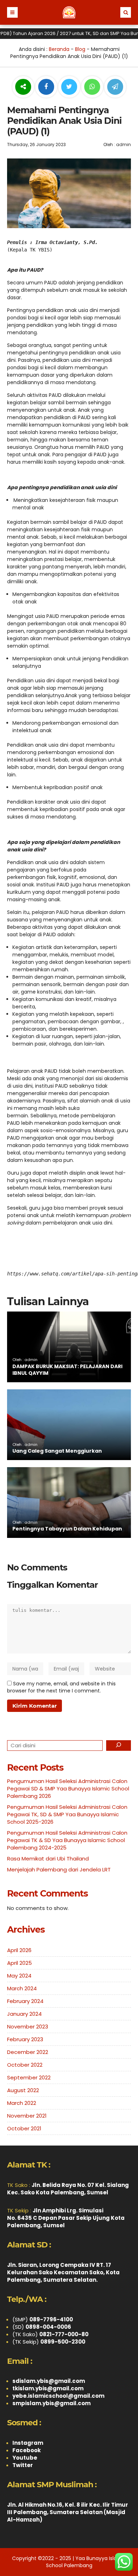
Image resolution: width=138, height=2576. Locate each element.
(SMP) (43, 2319)
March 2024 (22, 1988)
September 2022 (29, 2077)
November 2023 (28, 2027)
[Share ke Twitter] (70, 87)
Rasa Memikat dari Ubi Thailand (48, 1859)
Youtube (25, 2458)
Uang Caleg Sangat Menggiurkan (57, 1451)
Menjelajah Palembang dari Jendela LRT (59, 1869)
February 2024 (25, 2001)
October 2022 (25, 2065)
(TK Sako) (50, 2334)
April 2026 (19, 1950)
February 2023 (25, 2039)
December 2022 (28, 2052)
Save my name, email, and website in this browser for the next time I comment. (61, 1687)
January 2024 (24, 2014)
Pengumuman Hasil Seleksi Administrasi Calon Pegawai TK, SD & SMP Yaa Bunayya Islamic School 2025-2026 (67, 1814)
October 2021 (24, 2128)
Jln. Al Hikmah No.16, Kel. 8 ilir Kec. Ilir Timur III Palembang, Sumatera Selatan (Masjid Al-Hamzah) (68, 2512)
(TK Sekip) (49, 2342)
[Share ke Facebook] (47, 87)
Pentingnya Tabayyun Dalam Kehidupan (67, 1529)
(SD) (42, 2327)
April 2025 (19, 1963)
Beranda (59, 49)
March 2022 (22, 2103)
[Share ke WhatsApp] (92, 88)
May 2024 (19, 1976)
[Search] (119, 1746)
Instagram (28, 2443)
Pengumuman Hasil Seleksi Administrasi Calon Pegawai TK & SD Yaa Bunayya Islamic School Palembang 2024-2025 (67, 1840)
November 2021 (27, 2116)
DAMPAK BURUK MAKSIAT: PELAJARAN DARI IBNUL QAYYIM (67, 1370)
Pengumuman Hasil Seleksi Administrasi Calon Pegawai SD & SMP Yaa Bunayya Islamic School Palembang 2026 (68, 1788)
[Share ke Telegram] (115, 87)
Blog (80, 49)
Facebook (27, 2450)
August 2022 (23, 2090)
